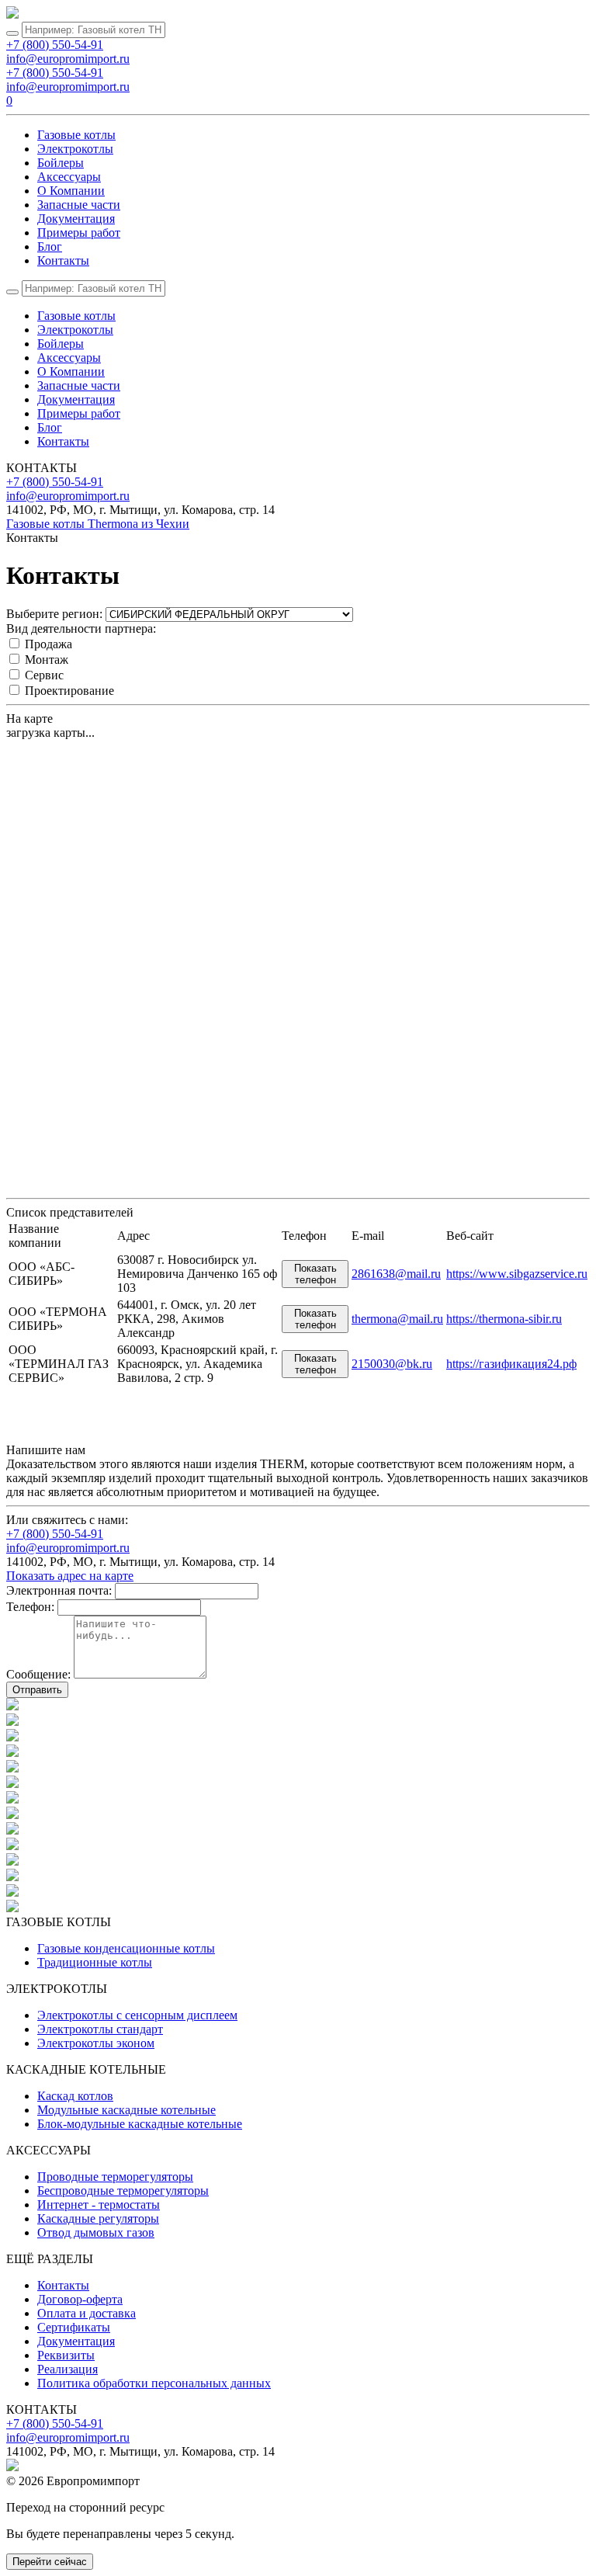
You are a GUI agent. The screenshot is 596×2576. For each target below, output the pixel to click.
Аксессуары (69, 177)
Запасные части (79, 205)
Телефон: (30, 1607)
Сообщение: (38, 1674)
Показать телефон (315, 1274)
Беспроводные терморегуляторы (123, 2191)
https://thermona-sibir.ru (504, 1319)
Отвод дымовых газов (96, 2232)
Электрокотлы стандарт (100, 2029)
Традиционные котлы (95, 1962)
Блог (50, 246)
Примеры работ (79, 233)
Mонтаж (47, 660)
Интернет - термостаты (99, 2205)
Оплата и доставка (87, 2313)
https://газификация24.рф (511, 1364)
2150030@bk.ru (392, 1364)
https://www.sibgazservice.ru (517, 1274)
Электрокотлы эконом (96, 2043)
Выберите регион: (54, 614)
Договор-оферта (80, 2299)
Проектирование (69, 691)
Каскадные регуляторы (98, 2218)
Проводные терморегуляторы (115, 2177)
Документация (76, 219)
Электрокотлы (75, 149)
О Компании (71, 191)
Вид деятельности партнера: (81, 628)
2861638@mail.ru (396, 1274)
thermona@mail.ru (397, 1319)
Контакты (63, 260)
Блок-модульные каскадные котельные (140, 2124)
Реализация (68, 2369)
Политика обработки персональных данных (154, 2383)
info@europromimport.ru (68, 59)
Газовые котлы (76, 135)
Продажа (49, 644)
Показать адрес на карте (70, 1576)
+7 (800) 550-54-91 (55, 45)
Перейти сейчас (50, 2562)
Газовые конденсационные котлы (126, 1948)
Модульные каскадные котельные (126, 2110)
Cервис (44, 675)
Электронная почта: (59, 1590)
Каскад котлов (75, 2096)
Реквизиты (66, 2355)
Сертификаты (74, 2327)
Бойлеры (61, 163)
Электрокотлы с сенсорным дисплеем (137, 2015)
